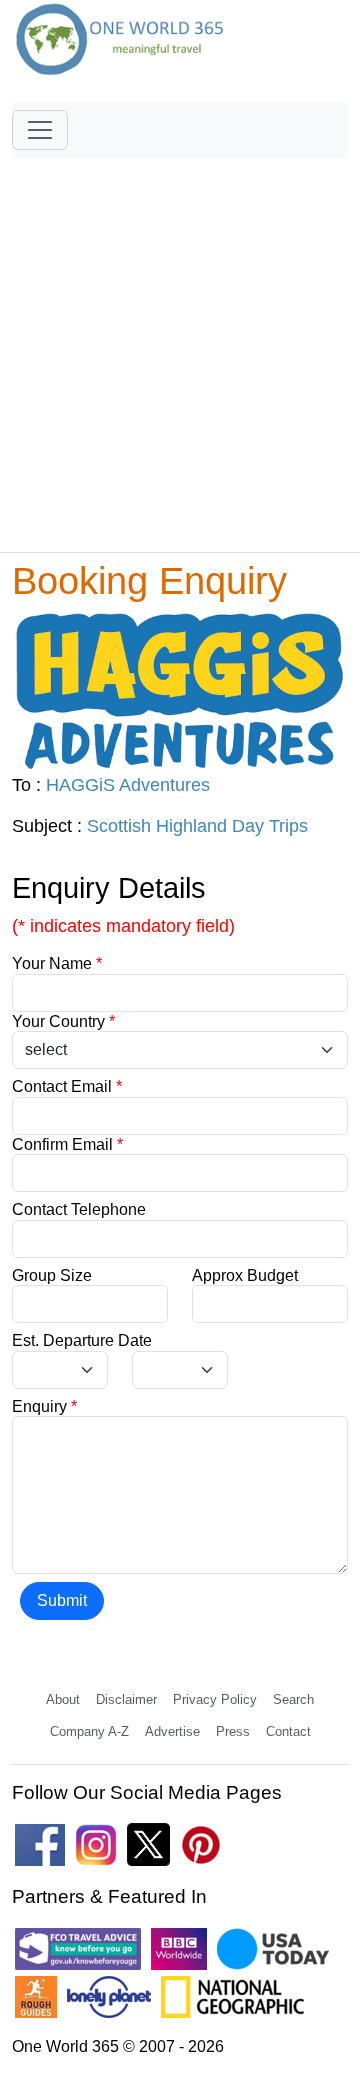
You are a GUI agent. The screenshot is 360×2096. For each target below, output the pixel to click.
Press (233, 1731)
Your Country (63, 1021)
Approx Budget (245, 1275)
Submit (62, 1600)
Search (293, 1699)
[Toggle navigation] (40, 130)
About (63, 1699)
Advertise (172, 1731)
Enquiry (44, 1406)
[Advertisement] (180, 346)
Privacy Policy (215, 1699)
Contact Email (67, 1086)
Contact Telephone (79, 1209)
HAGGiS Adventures (128, 785)
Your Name (57, 963)
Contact (288, 1731)
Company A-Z (89, 1731)
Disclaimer (126, 1699)
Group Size (52, 1275)
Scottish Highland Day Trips (197, 826)
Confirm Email (67, 1144)
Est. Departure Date (82, 1340)
